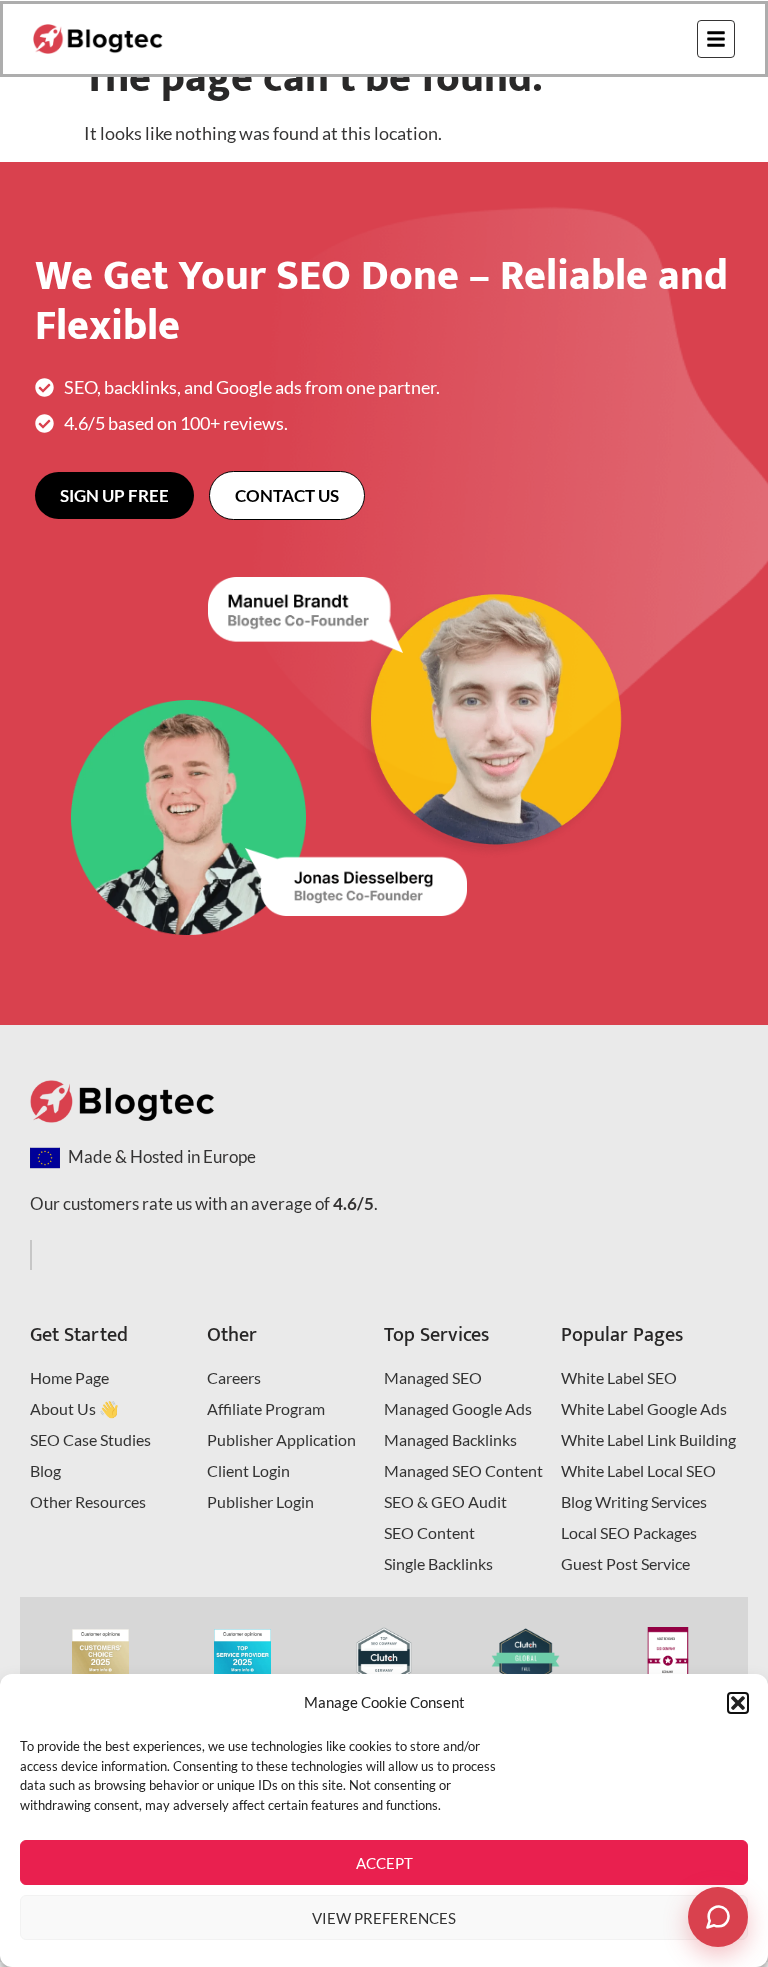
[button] (738, 1703)
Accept (384, 1863)
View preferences (384, 1918)
